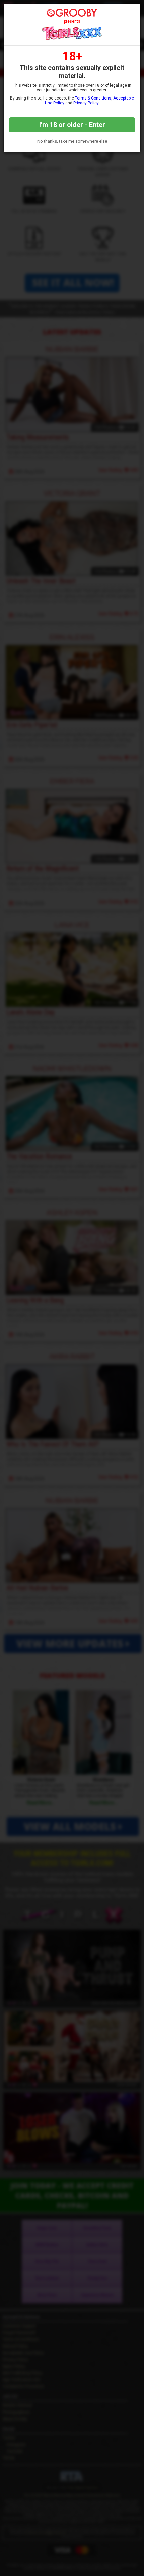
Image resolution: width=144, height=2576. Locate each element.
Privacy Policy (86, 103)
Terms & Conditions (93, 98)
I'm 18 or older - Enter (72, 125)
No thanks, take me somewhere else (72, 141)
